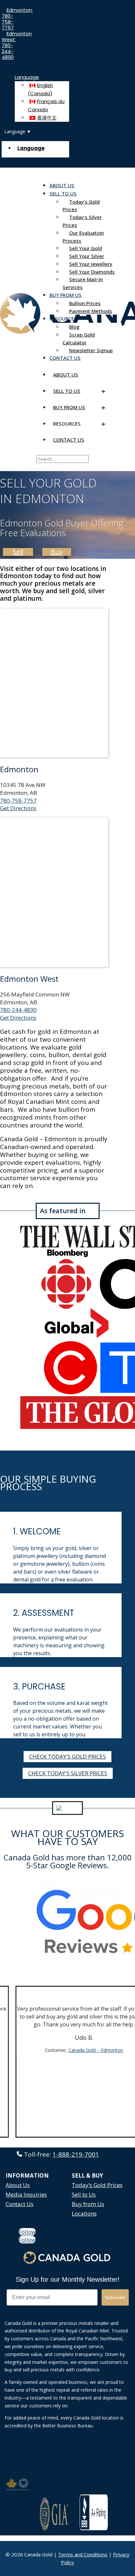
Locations (84, 2213)
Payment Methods (91, 311)
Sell (18, 552)
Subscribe (115, 2297)
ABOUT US (62, 185)
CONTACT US (65, 358)
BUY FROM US (66, 295)
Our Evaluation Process (83, 237)
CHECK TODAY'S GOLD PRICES (67, 1756)
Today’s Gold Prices (81, 206)
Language (27, 77)
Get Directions (18, 808)
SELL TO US (63, 193)
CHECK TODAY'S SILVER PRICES (68, 1773)
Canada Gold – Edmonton (94, 2050)
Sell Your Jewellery (91, 264)
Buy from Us (88, 2204)
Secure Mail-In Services (83, 283)
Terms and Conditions (83, 2554)
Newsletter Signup (91, 350)
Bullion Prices (85, 303)
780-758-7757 (18, 801)
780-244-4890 (18, 1010)
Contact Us (19, 2204)
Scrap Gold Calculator (79, 338)
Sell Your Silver (87, 256)
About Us (18, 2185)
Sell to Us (84, 2194)
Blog (74, 327)
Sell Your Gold (86, 248)
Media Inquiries (26, 2194)
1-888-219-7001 (76, 2154)
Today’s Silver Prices (82, 221)
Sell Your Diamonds (92, 272)
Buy (57, 552)
